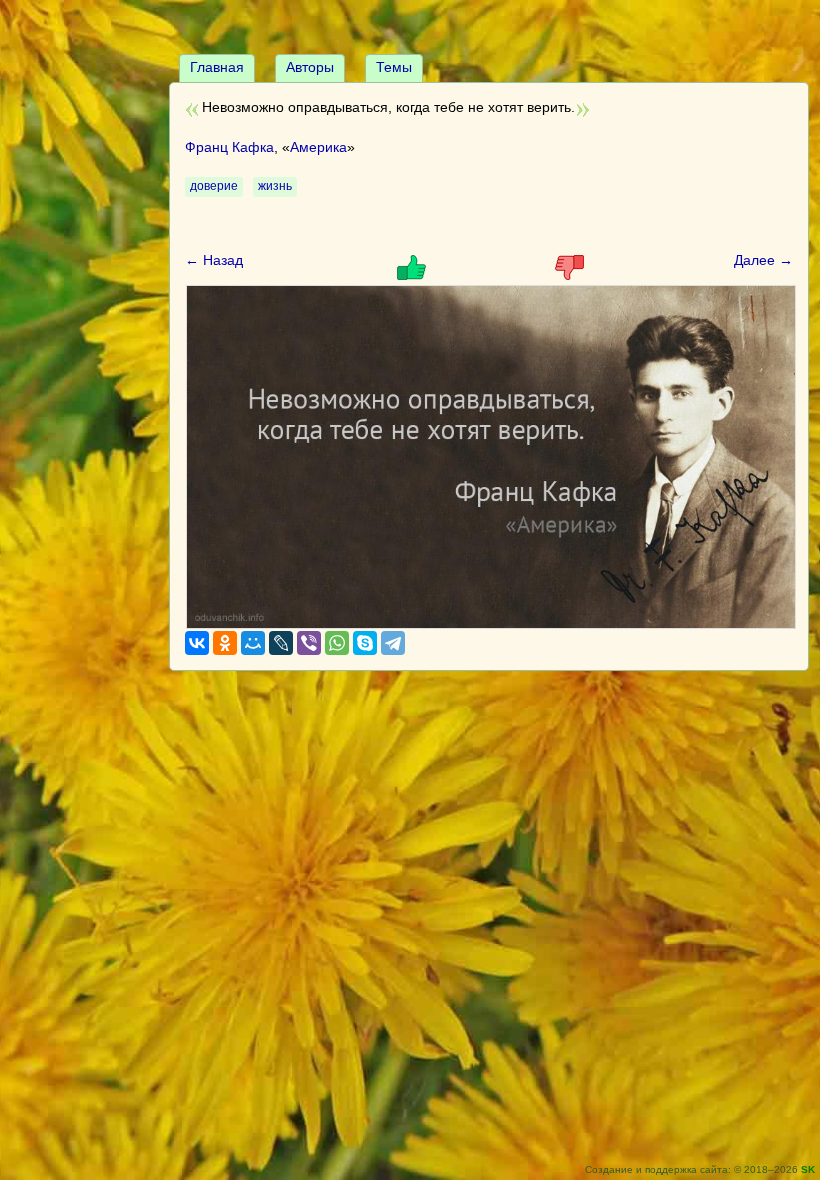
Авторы (310, 67)
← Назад (214, 260)
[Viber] (309, 643)
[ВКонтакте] (197, 643)
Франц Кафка (229, 147)
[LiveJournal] (281, 643)
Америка (318, 147)
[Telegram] (393, 643)
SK (808, 1169)
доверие (214, 186)
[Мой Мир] (253, 643)
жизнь (275, 186)
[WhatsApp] (337, 643)
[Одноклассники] (225, 643)
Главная (217, 67)
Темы (394, 67)
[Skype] (365, 643)
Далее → (763, 260)
